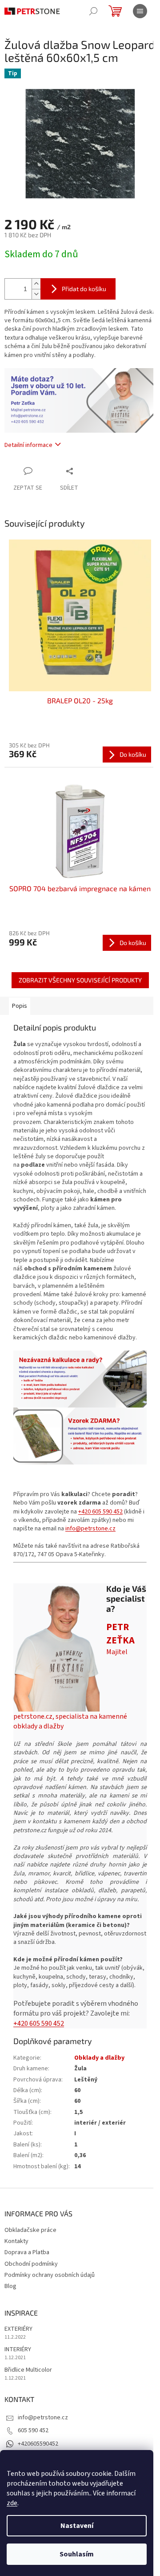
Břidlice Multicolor (28, 2370)
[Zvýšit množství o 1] (36, 284)
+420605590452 (38, 2444)
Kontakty (16, 2241)
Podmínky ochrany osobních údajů (50, 2275)
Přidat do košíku (84, 289)
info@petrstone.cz (90, 1529)
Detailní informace (28, 445)
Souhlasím (77, 2554)
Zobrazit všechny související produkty (80, 980)
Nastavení (77, 2526)
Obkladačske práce (30, 2230)
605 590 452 (33, 2430)
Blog (10, 2286)
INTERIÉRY (18, 2350)
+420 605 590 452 (100, 1512)
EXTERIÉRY (18, 2329)
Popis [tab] (20, 1006)
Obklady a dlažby (99, 2058)
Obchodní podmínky (31, 2264)
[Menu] (140, 11)
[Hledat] (93, 11)
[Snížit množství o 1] (36, 294)
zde (12, 2503)
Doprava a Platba (27, 2252)
